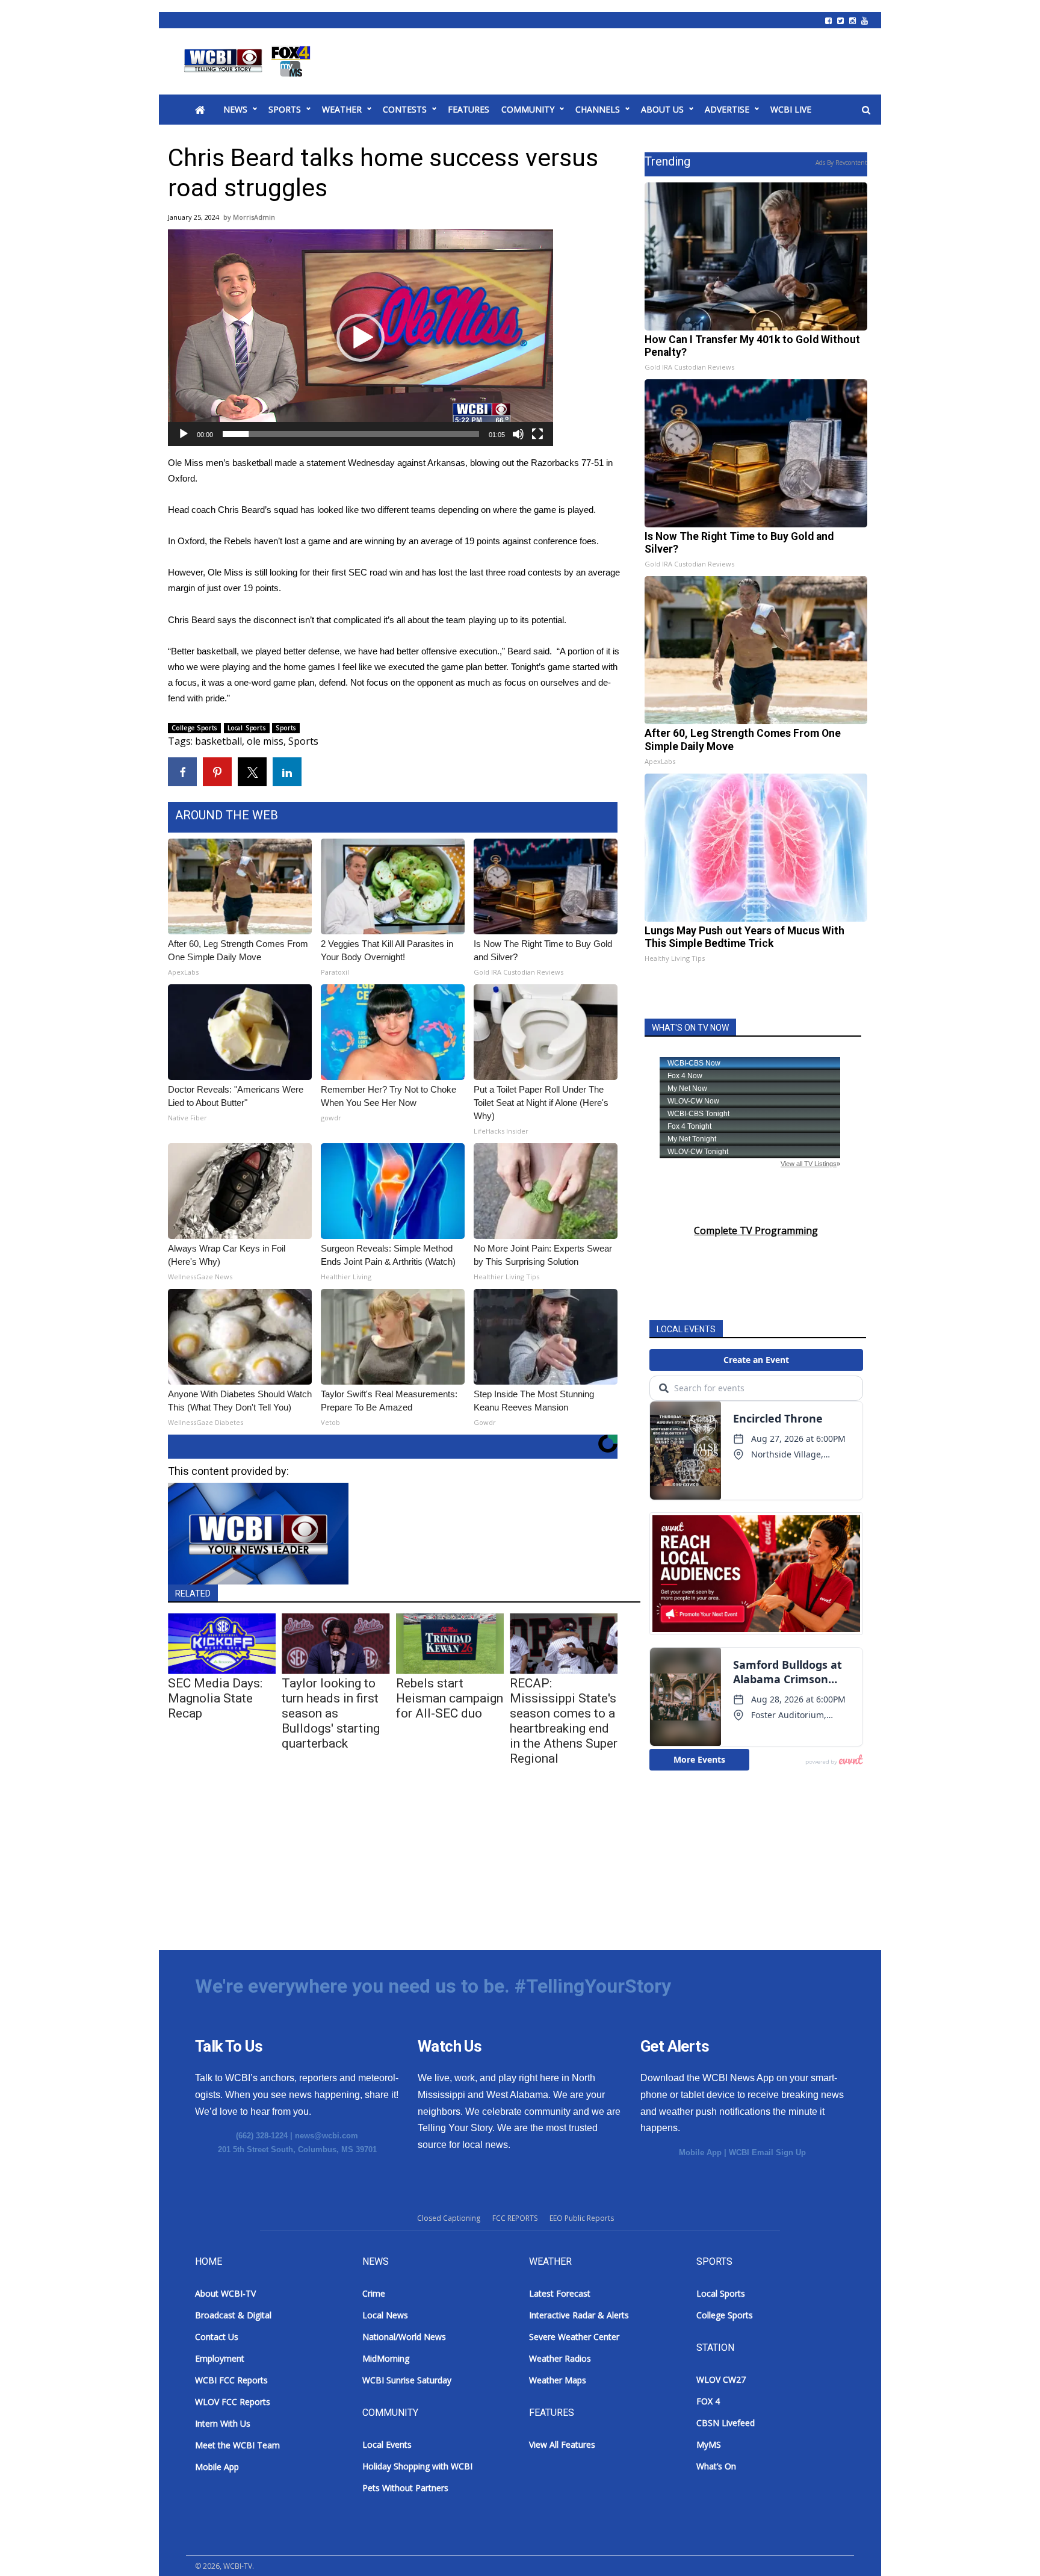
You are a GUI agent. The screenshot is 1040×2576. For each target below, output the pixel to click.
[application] (361, 338)
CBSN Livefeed (726, 2423)
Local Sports (247, 728)
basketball (218, 741)
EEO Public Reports (582, 2218)
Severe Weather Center (574, 2337)
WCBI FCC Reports (231, 2380)
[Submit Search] (866, 110)
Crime (374, 2293)
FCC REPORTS (515, 2218)
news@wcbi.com (327, 2136)
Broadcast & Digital (233, 2315)
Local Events (387, 2444)
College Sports (194, 728)
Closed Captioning (449, 2218)
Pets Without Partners (405, 2488)
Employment (220, 2358)
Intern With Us (223, 2423)
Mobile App (700, 2152)
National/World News (404, 2337)
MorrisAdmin (254, 217)
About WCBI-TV (225, 2293)
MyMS (709, 2444)
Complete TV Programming (756, 1231)
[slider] (351, 434)
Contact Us (217, 2337)
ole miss (265, 741)
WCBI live (791, 109)
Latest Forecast (560, 2293)
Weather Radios (560, 2358)
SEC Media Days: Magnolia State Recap (215, 1698)
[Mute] (518, 434)
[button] (361, 338)
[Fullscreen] (537, 434)
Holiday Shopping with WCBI (417, 2466)
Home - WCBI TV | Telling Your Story (249, 61)
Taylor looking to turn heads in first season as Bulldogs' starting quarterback (331, 1713)
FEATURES (469, 109)
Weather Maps (558, 2380)
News (235, 109)
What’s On (716, 2466)
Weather (342, 109)
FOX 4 (708, 2401)
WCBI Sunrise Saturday (407, 2380)
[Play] (184, 434)
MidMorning (386, 2358)
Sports (285, 109)
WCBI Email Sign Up (767, 2152)
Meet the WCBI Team (237, 2445)
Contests (405, 109)
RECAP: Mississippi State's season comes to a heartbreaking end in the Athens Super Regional (564, 1721)
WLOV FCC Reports (233, 2402)
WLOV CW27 (721, 2379)
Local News (385, 2315)
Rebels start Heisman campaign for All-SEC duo (450, 1698)
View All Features (562, 2444)
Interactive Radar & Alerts (579, 2315)
